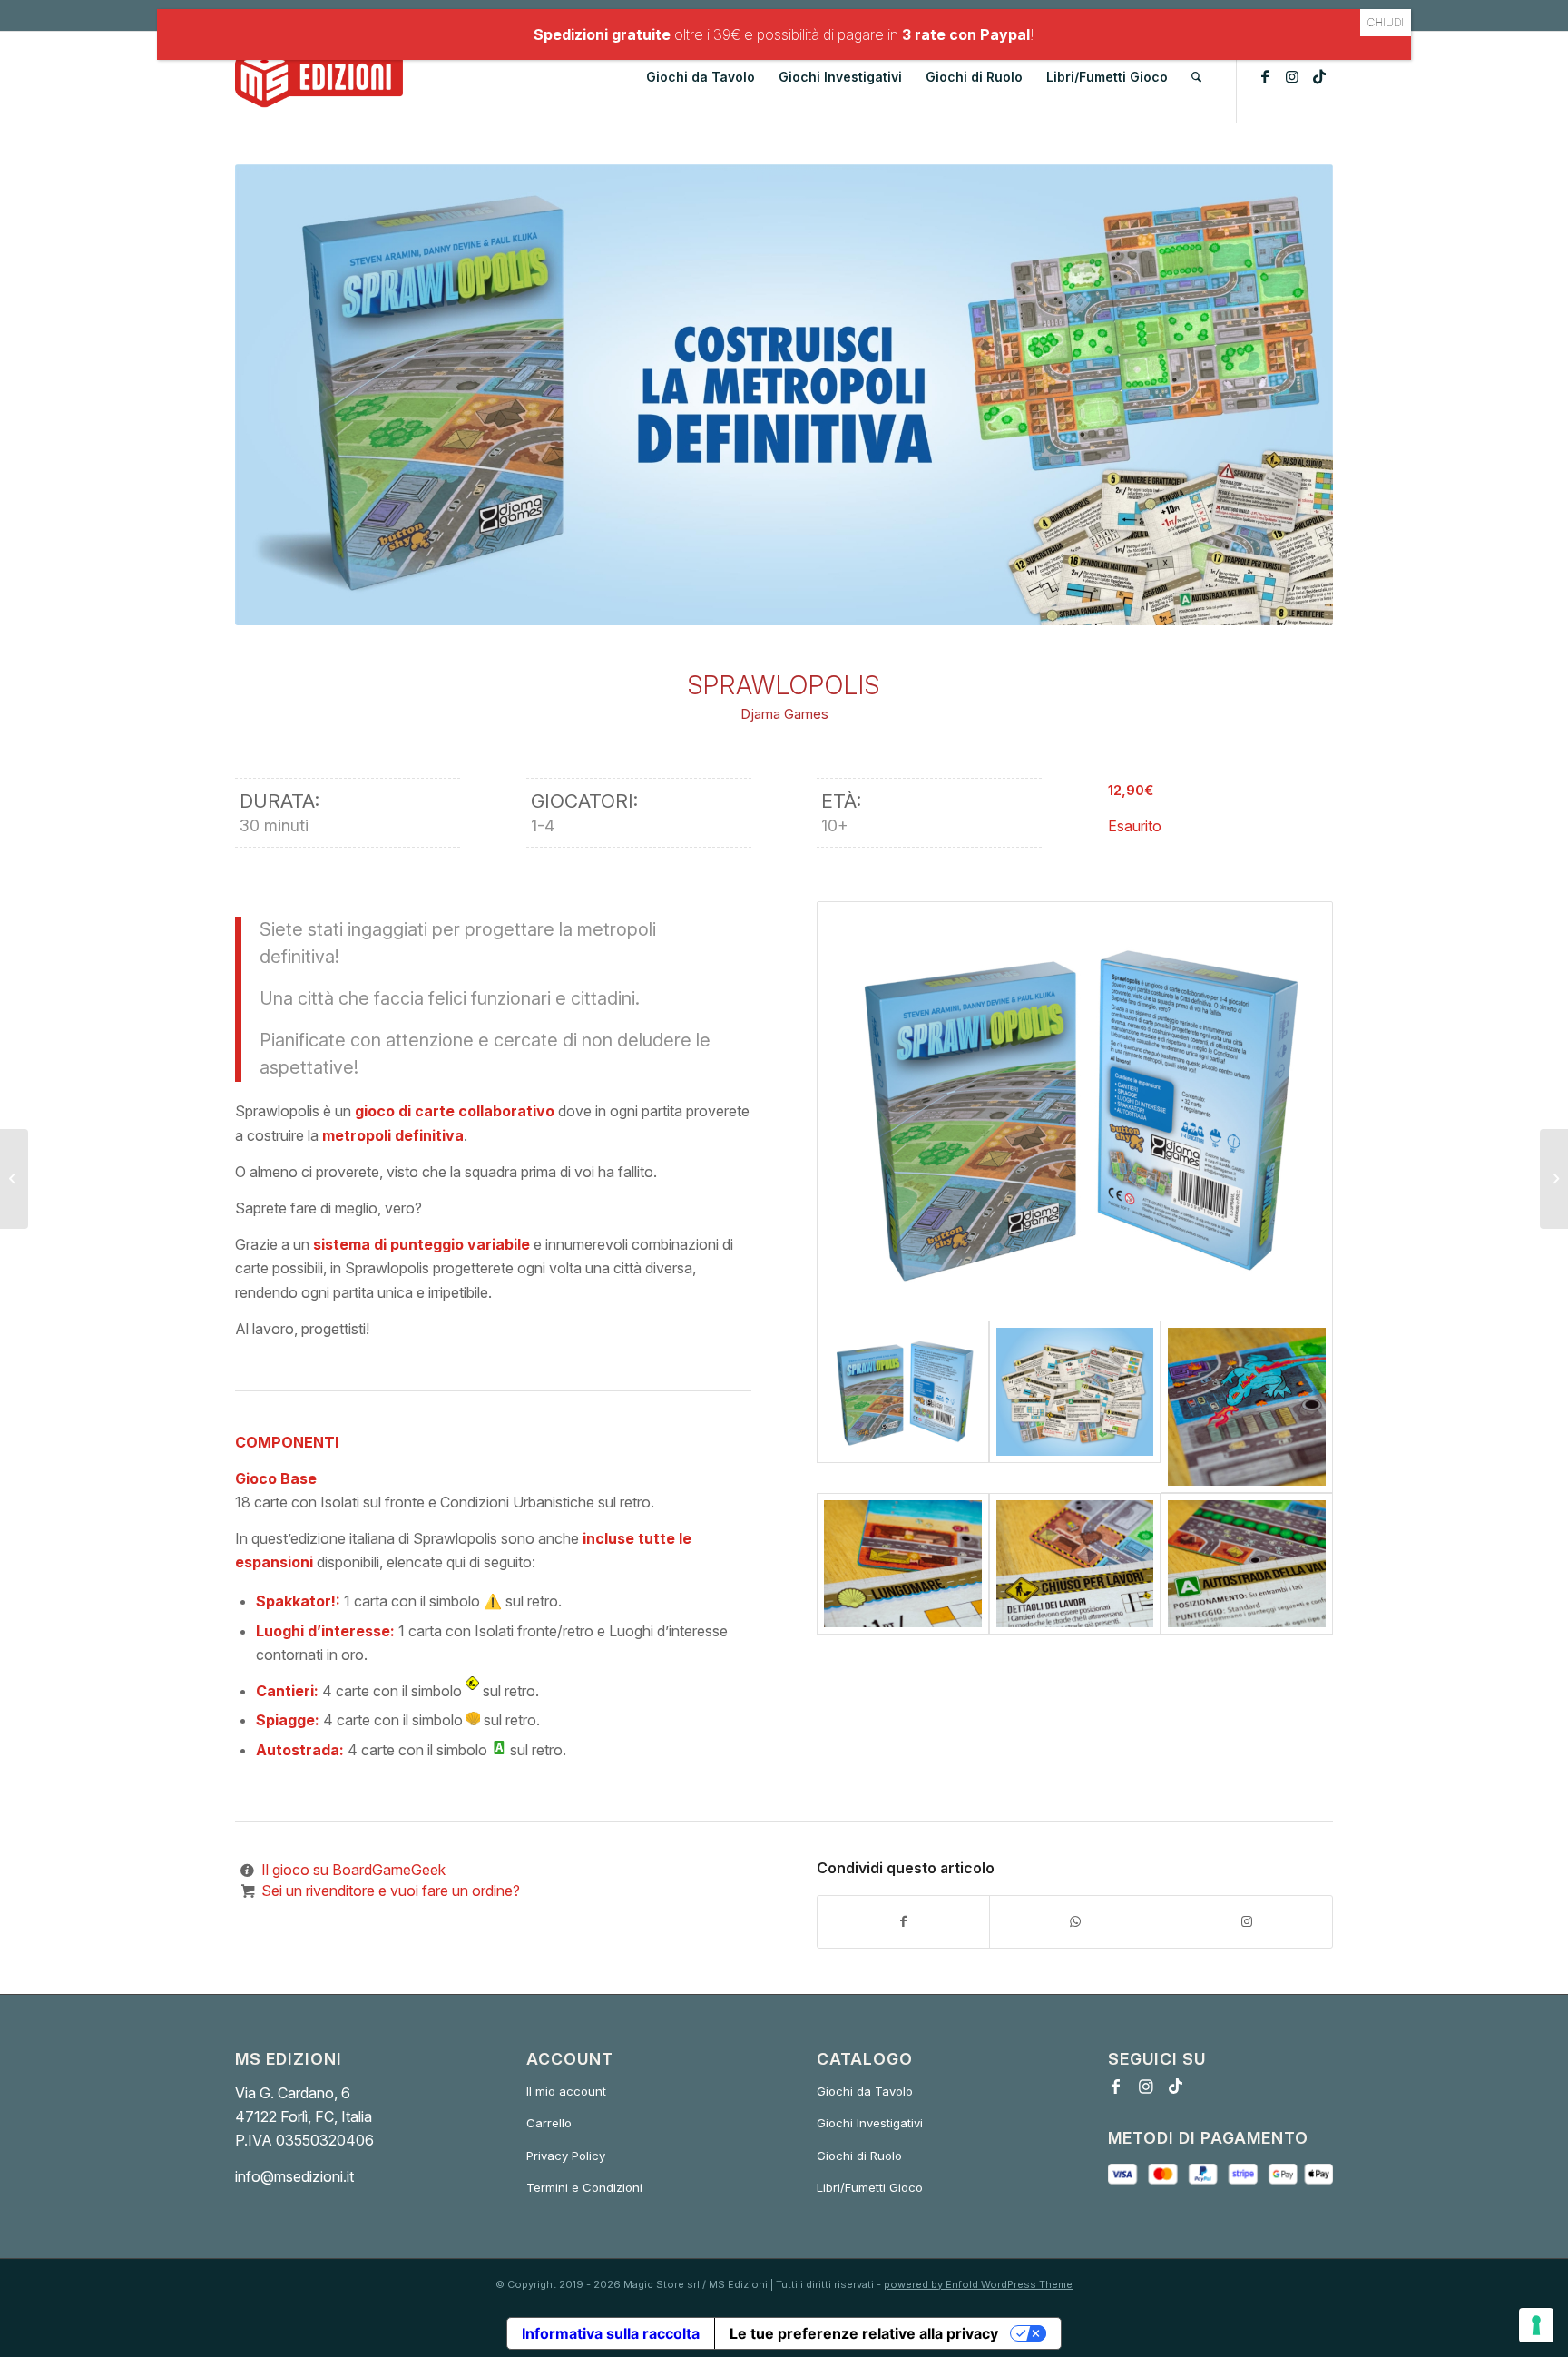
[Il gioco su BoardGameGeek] (247, 1870)
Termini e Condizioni (584, 2187)
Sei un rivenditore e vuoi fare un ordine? (391, 1891)
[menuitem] (701, 77)
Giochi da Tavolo (865, 2091)
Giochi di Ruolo (859, 2156)
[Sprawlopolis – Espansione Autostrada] (1247, 1564)
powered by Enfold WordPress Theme (978, 2284)
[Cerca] (1196, 77)
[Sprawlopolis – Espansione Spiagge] (903, 1564)
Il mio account (566, 2091)
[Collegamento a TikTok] (1319, 76)
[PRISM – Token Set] (1554, 1179)
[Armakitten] (14, 1179)
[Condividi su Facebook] (903, 1921)
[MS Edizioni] (319, 77)
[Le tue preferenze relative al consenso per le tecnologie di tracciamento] (1536, 2325)
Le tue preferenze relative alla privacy (864, 2333)
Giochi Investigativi (870, 2123)
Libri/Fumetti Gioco (870, 2187)
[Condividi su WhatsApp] (1075, 1921)
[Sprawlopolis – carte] (1075, 1407)
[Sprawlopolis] (1075, 1111)
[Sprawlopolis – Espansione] (1247, 1407)
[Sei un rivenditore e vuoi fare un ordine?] (247, 1891)
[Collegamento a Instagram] (1292, 76)
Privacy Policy (566, 2156)
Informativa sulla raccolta (611, 2333)
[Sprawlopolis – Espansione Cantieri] (1075, 1564)
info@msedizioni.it (294, 2176)
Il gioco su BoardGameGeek (353, 1870)
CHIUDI (1386, 22)
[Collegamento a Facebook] (1265, 76)
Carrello (549, 2123)
